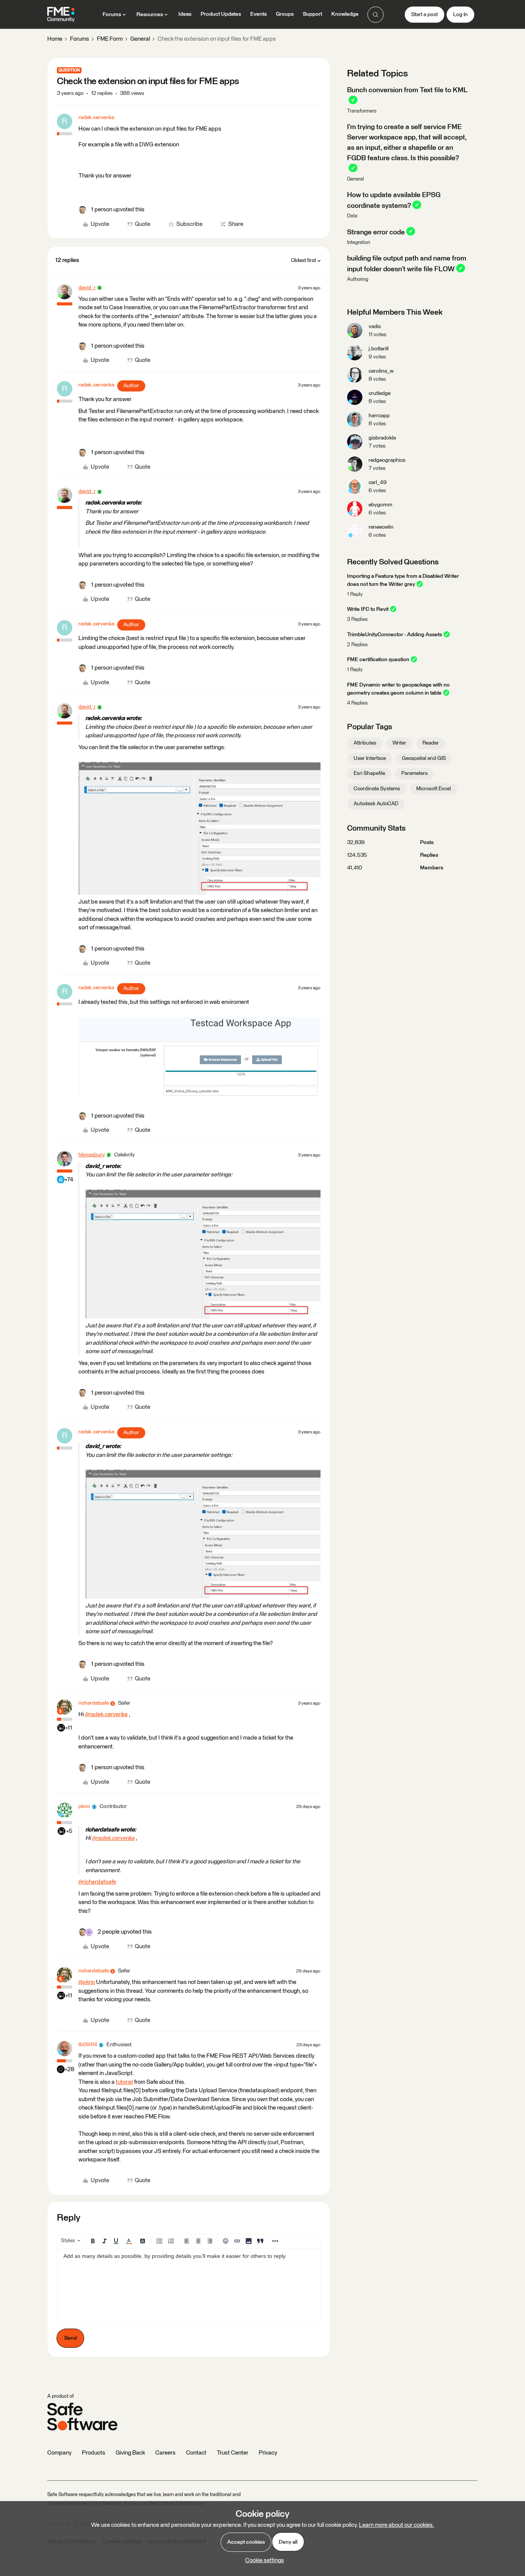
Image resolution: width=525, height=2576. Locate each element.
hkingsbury (92, 1155)
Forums (80, 39)
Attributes (365, 743)
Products (94, 2453)
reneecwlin (381, 527)
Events (258, 14)
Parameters (415, 773)
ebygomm (380, 505)
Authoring (358, 279)
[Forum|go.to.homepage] (61, 15)
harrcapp (379, 416)
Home (55, 39)
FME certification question (378, 660)
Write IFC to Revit (368, 609)
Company (59, 2453)
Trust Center (233, 2453)
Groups (285, 14)
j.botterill (379, 349)
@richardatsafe (97, 1882)
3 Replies (357, 620)
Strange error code (376, 232)
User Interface (370, 758)
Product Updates (221, 14)
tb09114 (88, 2045)
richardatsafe (94, 1703)
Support (312, 14)
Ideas (185, 14)
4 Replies (357, 703)
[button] (424, 15)
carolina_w (381, 371)
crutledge (380, 393)
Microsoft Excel (434, 789)
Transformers (362, 111)
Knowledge (345, 14)
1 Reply (355, 595)
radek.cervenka (96, 118)
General (140, 39)
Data (352, 216)
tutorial (124, 2082)
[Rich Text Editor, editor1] (189, 2287)
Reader (431, 743)
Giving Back (130, 2453)
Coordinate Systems (377, 789)
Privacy (268, 2453)
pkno (84, 1806)
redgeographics (387, 460)
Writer (399, 743)
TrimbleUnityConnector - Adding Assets (395, 635)
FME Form (110, 39)
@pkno (87, 1982)
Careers (165, 2453)
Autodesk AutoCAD (376, 804)
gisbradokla (382, 438)
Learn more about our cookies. (397, 2525)
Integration (359, 243)
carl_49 (378, 483)
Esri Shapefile (369, 773)
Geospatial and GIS (424, 758)
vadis (375, 327)
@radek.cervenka (106, 1714)
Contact (196, 2453)
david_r (87, 288)
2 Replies (357, 645)
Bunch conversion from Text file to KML (407, 90)
